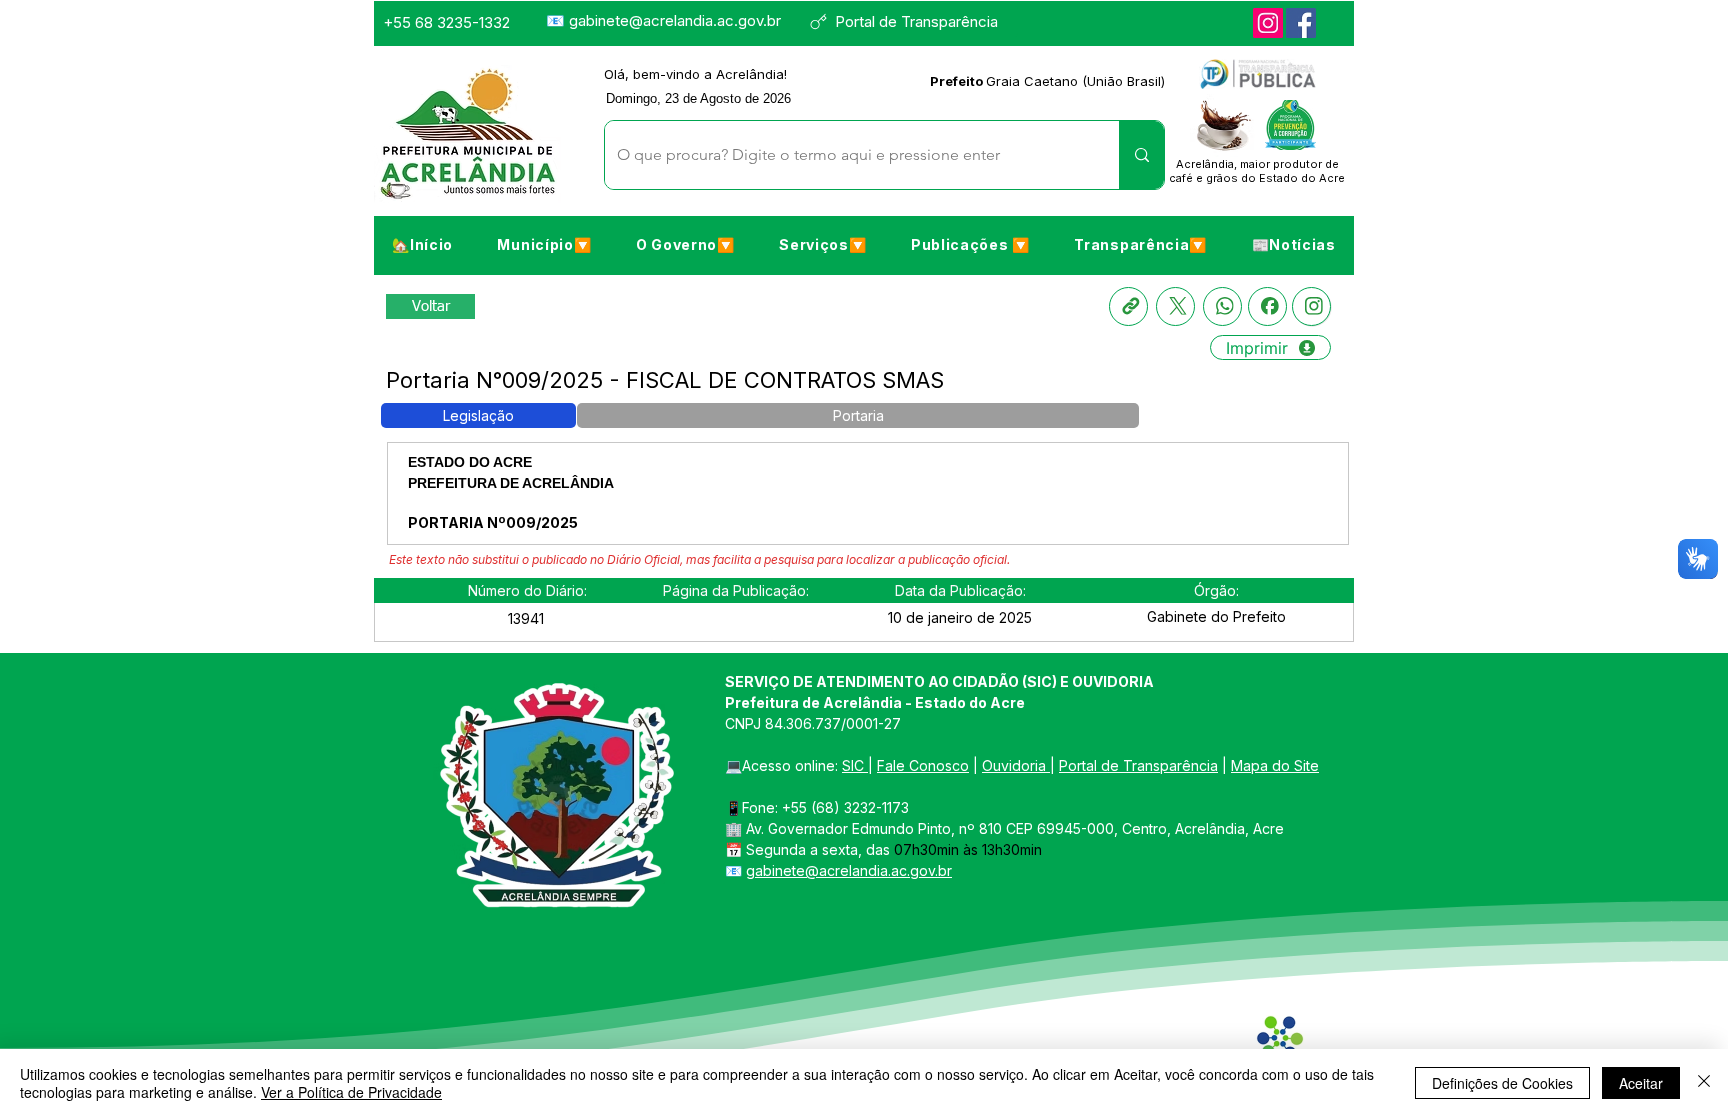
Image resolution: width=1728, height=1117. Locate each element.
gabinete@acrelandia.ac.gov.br (675, 20)
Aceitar (1641, 1083)
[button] (544, 244)
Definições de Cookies (1502, 1083)
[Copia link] (1128, 306)
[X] (1175, 306)
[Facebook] (1301, 23)
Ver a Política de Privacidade (351, 1092)
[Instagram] (1268, 23)
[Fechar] (1704, 1083)
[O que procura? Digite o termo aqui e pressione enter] (1141, 155)
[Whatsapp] (1222, 306)
